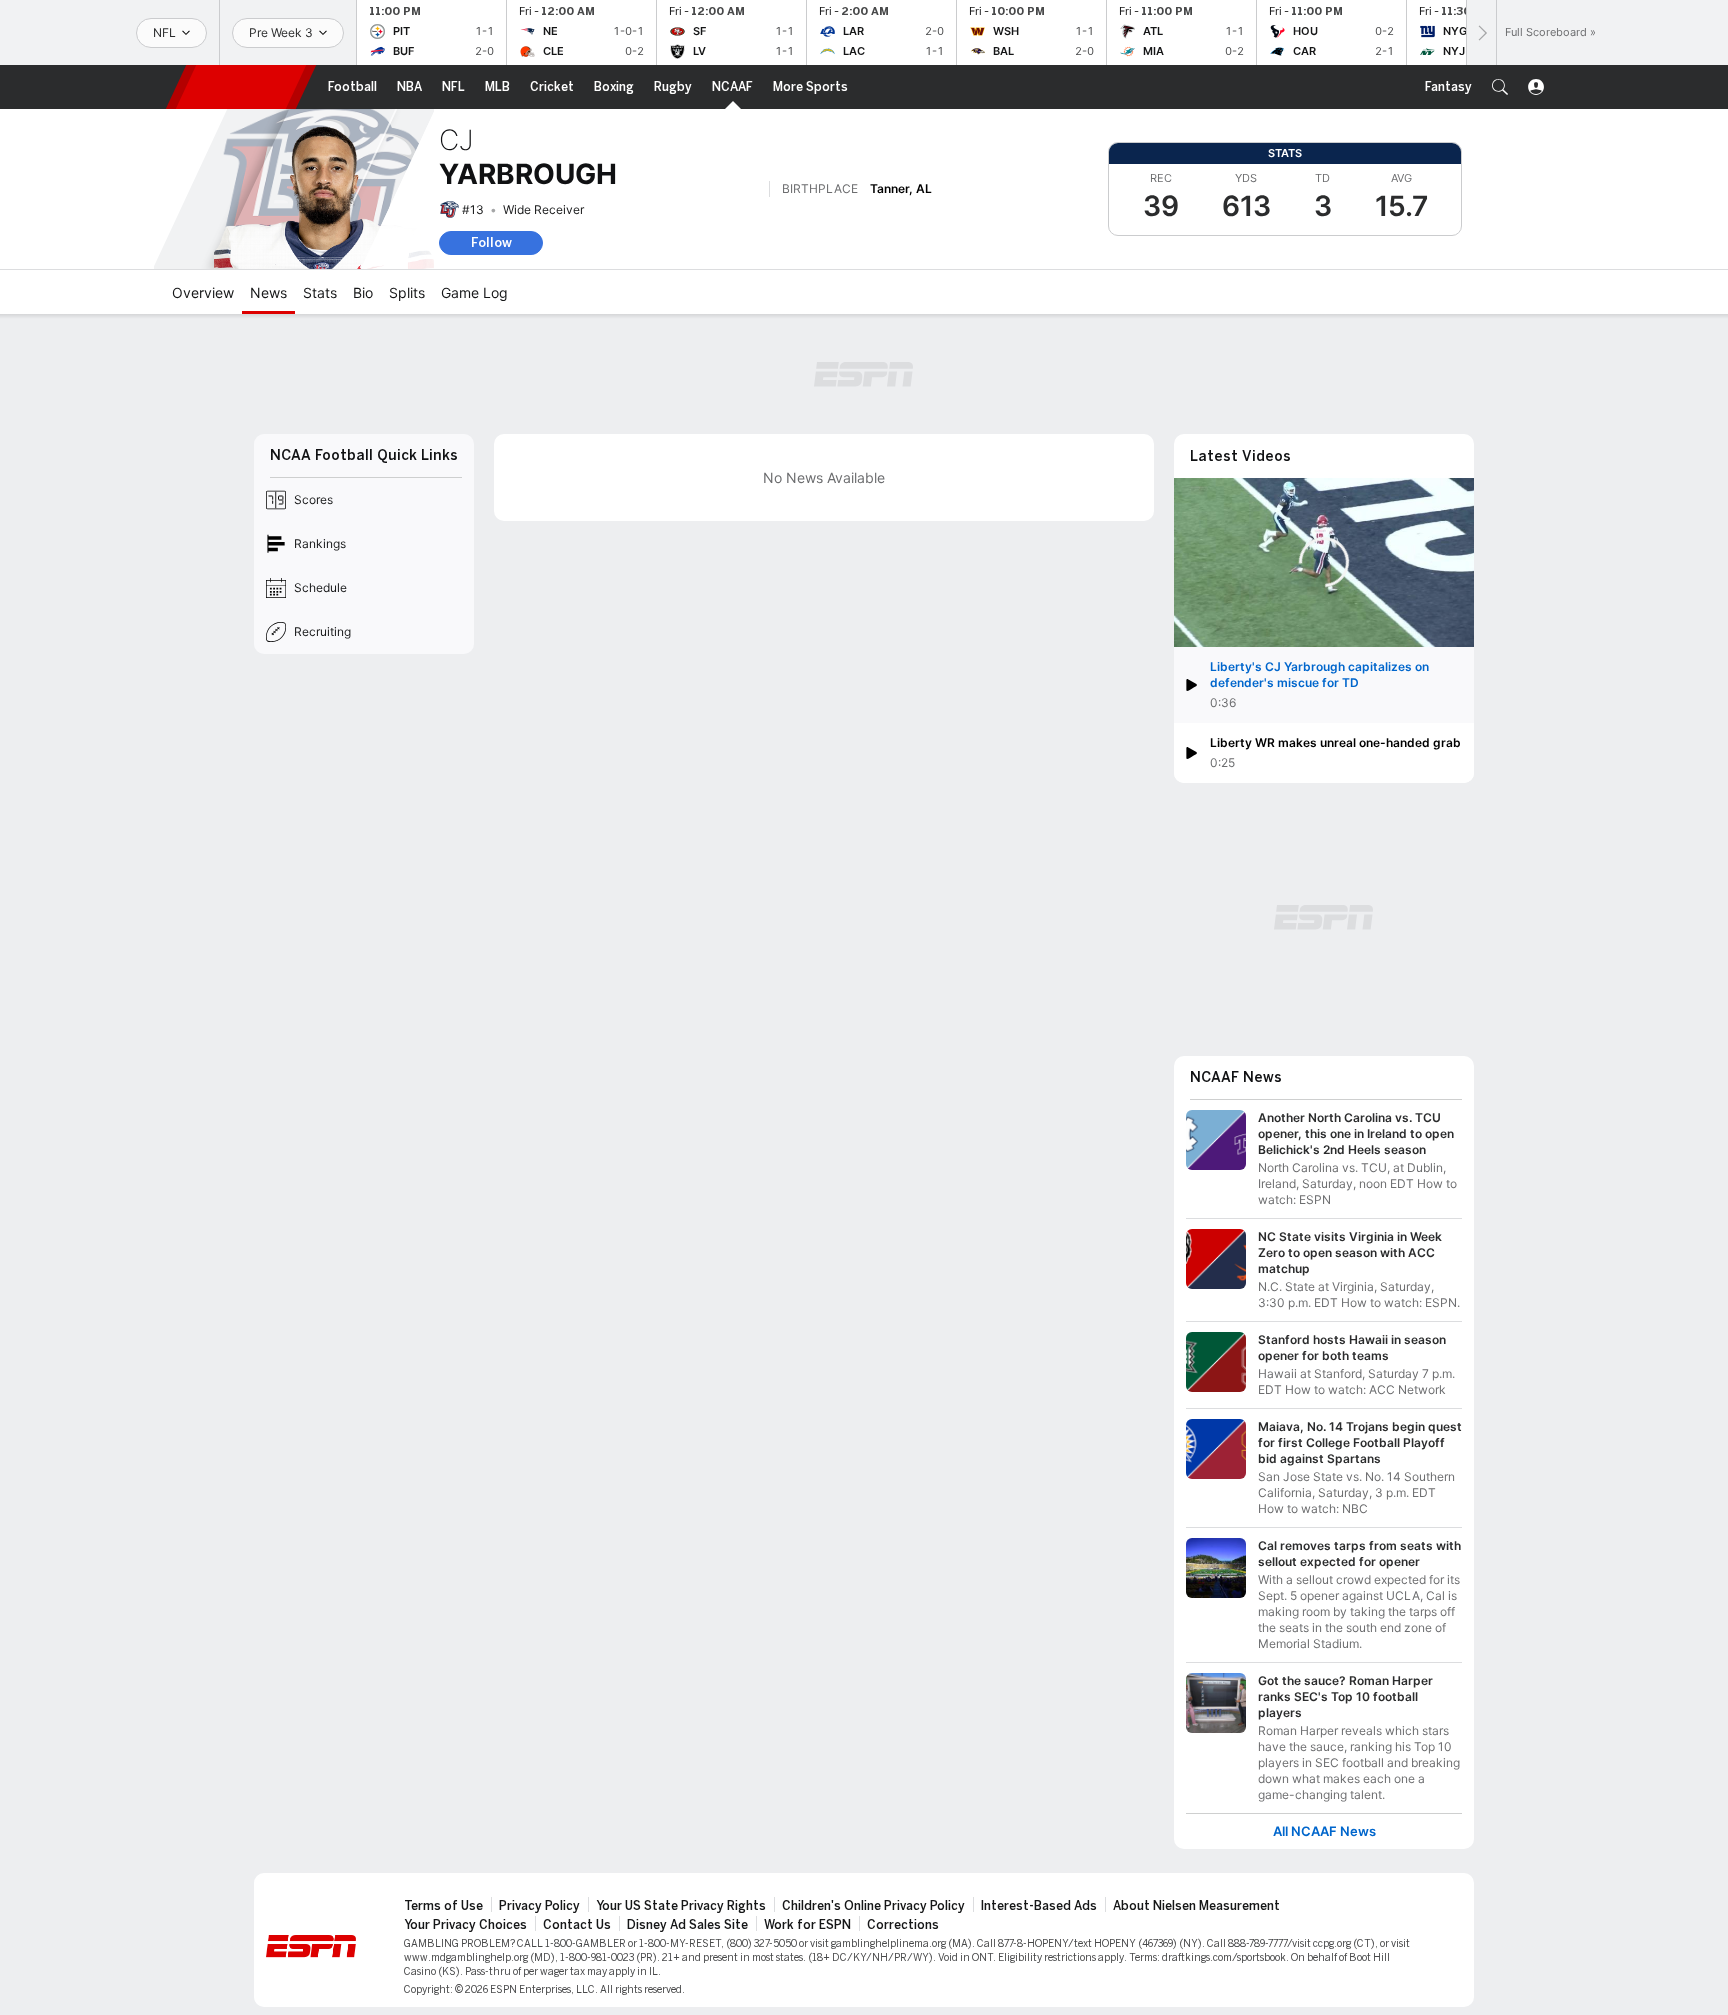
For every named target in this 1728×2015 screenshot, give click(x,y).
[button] (1500, 87)
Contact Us (577, 1925)
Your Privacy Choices (465, 1925)
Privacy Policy (539, 1906)
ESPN (241, 87)
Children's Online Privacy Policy (873, 1906)
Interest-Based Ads (1039, 1906)
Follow (491, 242)
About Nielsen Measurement (1196, 1906)
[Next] (1481, 32)
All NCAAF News (1324, 1831)
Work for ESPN (807, 1925)
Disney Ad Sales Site (687, 1925)
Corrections (903, 1925)
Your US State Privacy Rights (681, 1906)
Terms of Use (443, 1906)
